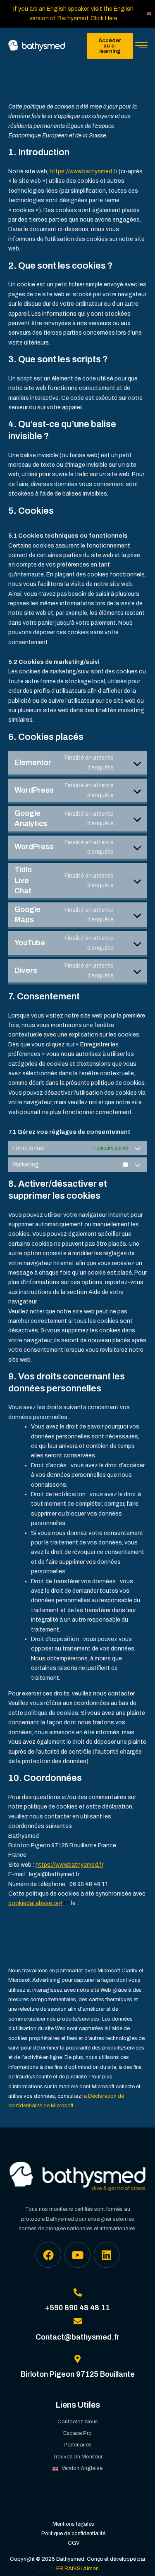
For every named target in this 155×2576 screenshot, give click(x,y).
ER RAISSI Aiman (77, 2569)
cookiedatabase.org (35, 1903)
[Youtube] (77, 2255)
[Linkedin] (107, 2255)
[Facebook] (48, 2255)
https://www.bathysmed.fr (83, 171)
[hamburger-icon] (142, 46)
